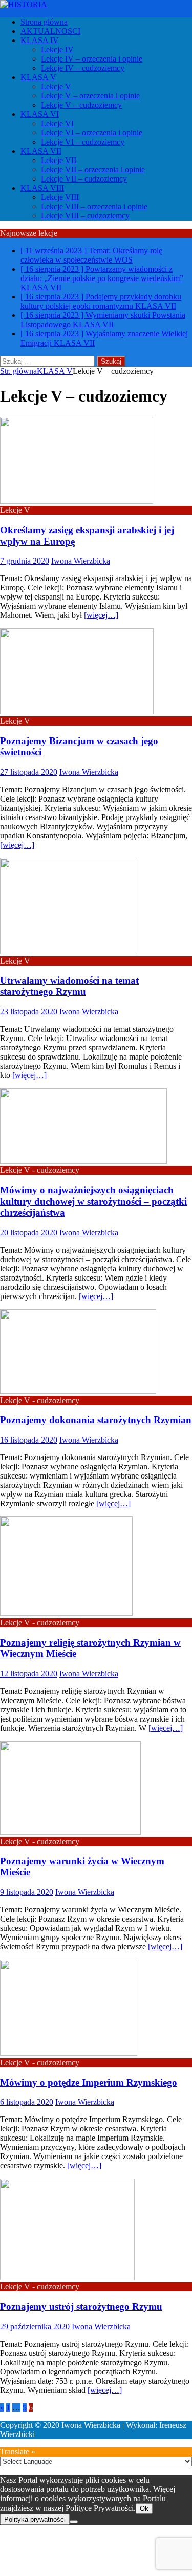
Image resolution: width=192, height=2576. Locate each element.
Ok (144, 2509)
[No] (74, 2522)
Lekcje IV (57, 49)
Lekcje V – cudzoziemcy (81, 105)
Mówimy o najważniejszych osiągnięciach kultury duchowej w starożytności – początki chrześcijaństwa (93, 1201)
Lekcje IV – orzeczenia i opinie (92, 59)
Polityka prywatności (35, 2519)
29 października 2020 (35, 2327)
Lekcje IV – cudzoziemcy (83, 68)
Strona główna (44, 22)
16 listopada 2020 (29, 1440)
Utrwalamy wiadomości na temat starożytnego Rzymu (69, 986)
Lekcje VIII (60, 197)
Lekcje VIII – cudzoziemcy (85, 216)
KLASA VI (40, 114)
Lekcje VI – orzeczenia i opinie (92, 133)
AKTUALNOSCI (50, 31)
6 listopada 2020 (27, 2102)
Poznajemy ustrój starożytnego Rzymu (81, 2307)
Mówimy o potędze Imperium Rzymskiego (89, 2082)
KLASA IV (40, 40)
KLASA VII (41, 151)
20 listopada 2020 (29, 1233)
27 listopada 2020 (29, 772)
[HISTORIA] (24, 4)
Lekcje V (56, 86)
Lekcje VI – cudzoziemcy (83, 142)
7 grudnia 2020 (25, 561)
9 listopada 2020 (27, 1892)
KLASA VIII (42, 188)
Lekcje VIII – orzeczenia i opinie (94, 206)
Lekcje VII (59, 160)
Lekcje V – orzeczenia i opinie (90, 96)
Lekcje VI (57, 123)
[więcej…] (101, 615)
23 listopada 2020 (29, 1012)
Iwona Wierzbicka (81, 561)
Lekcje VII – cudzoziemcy (84, 179)
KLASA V (38, 77)
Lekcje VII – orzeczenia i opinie (93, 169)
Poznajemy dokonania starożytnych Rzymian (96, 1420)
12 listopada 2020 (29, 1674)
